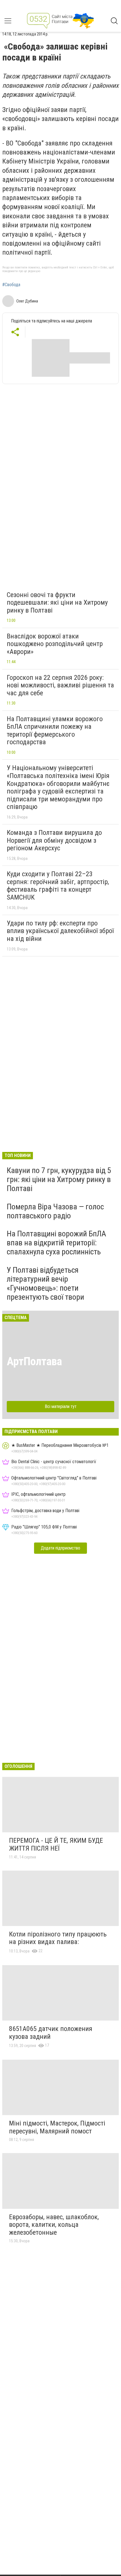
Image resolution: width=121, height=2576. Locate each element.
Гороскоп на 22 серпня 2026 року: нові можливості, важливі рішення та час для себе (60, 685)
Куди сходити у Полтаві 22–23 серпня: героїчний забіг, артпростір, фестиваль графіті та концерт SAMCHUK (58, 886)
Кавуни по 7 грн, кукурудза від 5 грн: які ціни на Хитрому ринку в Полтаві (59, 1179)
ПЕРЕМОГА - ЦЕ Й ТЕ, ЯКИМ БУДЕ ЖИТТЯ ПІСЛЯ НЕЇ (56, 1844)
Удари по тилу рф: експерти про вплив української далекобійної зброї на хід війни (60, 931)
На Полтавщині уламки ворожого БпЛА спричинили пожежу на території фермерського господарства (55, 731)
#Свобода (11, 285)
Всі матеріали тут (61, 1406)
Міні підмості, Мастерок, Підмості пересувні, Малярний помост (57, 2127)
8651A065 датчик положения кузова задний (51, 2033)
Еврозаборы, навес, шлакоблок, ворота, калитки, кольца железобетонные (54, 2225)
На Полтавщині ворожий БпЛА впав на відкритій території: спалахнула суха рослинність (56, 1243)
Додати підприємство (60, 1548)
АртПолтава (34, 1361)
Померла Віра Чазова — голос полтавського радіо (55, 1211)
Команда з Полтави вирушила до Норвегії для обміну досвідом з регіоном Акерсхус (54, 840)
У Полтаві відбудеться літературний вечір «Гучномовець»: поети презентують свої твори (45, 1284)
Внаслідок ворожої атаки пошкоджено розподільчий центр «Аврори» (55, 644)
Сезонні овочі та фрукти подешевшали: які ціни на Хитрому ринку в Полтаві (57, 603)
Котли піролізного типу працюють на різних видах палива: (58, 1938)
